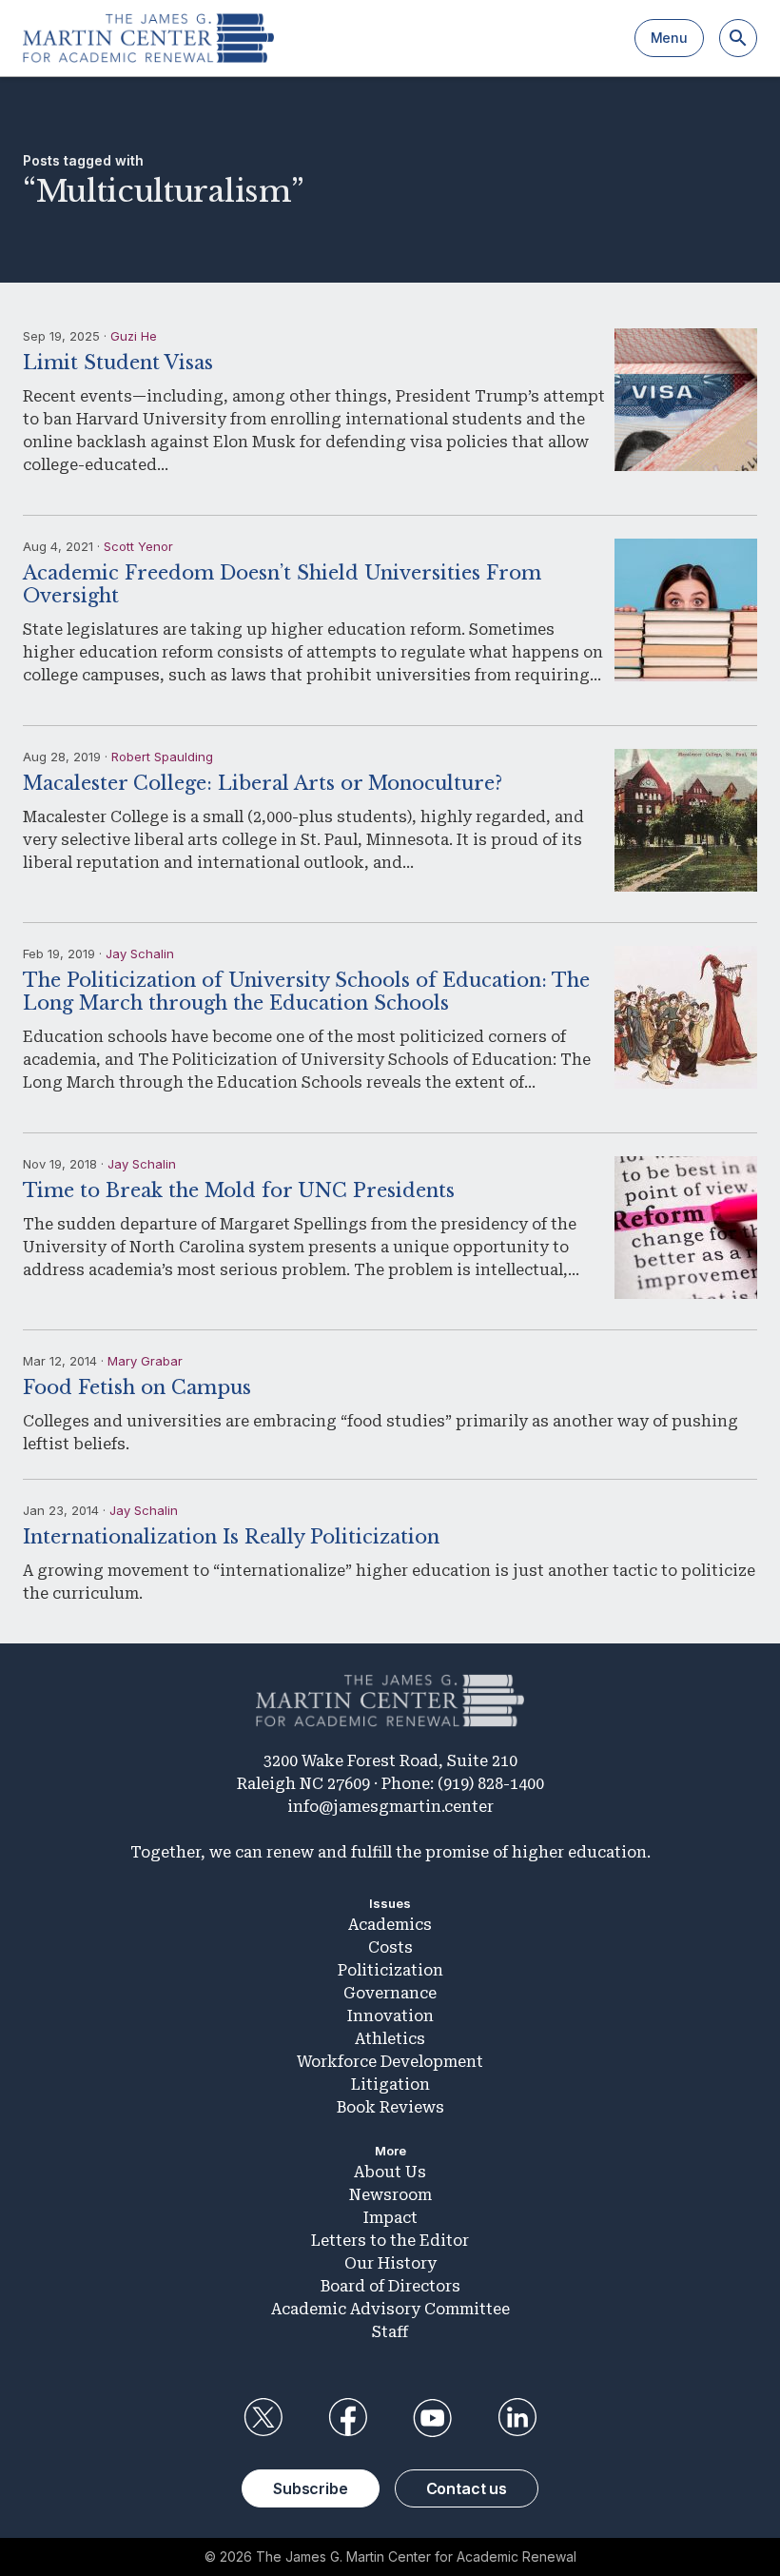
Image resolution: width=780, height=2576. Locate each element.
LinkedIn (517, 2418)
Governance (390, 1993)
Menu (669, 38)
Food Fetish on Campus (137, 1387)
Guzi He (134, 336)
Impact (390, 2218)
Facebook (347, 2418)
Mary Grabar (145, 1361)
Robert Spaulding (162, 757)
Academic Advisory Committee (390, 2309)
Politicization (390, 1970)
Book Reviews (390, 2107)
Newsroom (390, 2195)
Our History (390, 2263)
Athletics (390, 2039)
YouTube (433, 2418)
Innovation (390, 2016)
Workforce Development (390, 2062)
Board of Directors (390, 2286)
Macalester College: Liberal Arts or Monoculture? (263, 783)
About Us (390, 2172)
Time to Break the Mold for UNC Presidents (239, 1190)
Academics (390, 1925)
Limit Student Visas (118, 363)
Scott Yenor (138, 546)
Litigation (390, 2084)
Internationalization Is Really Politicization (231, 1537)
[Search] (738, 38)
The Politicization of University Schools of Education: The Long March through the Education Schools (306, 992)
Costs (390, 1947)
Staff (390, 2332)
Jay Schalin (140, 954)
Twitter (263, 2418)
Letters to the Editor (390, 2241)
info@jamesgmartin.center (390, 1807)
